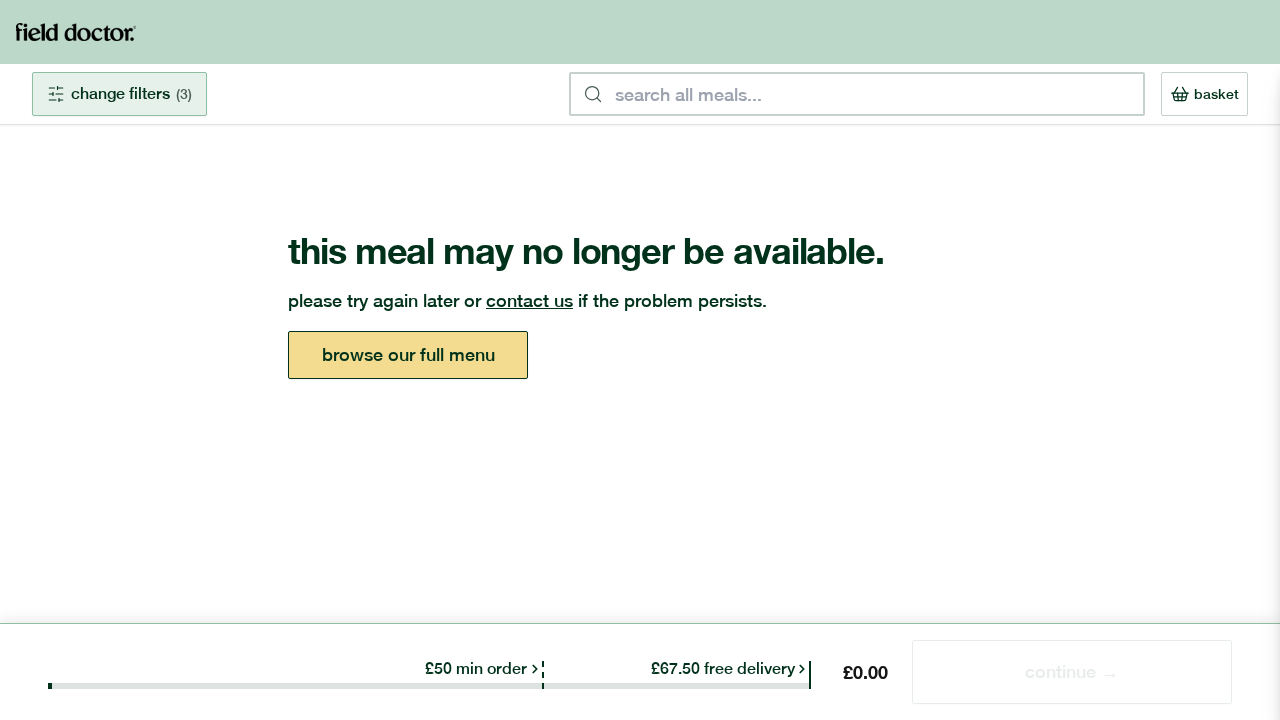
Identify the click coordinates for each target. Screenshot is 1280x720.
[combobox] (857, 94)
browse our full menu (408, 354)
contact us (529, 300)
